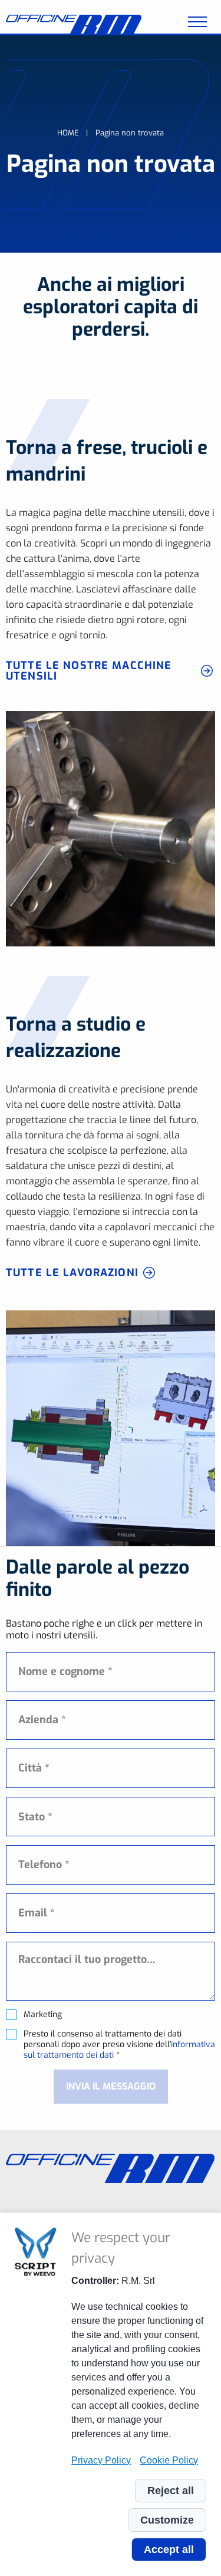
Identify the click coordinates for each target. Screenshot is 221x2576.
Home (68, 133)
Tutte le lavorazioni (72, 1273)
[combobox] (111, 1817)
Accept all (169, 2549)
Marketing (43, 2015)
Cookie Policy (169, 2460)
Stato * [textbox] (35, 1817)
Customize (167, 2520)
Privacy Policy (101, 2460)
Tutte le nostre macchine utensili (89, 671)
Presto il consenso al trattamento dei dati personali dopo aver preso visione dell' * (119, 2045)
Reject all (171, 2491)
